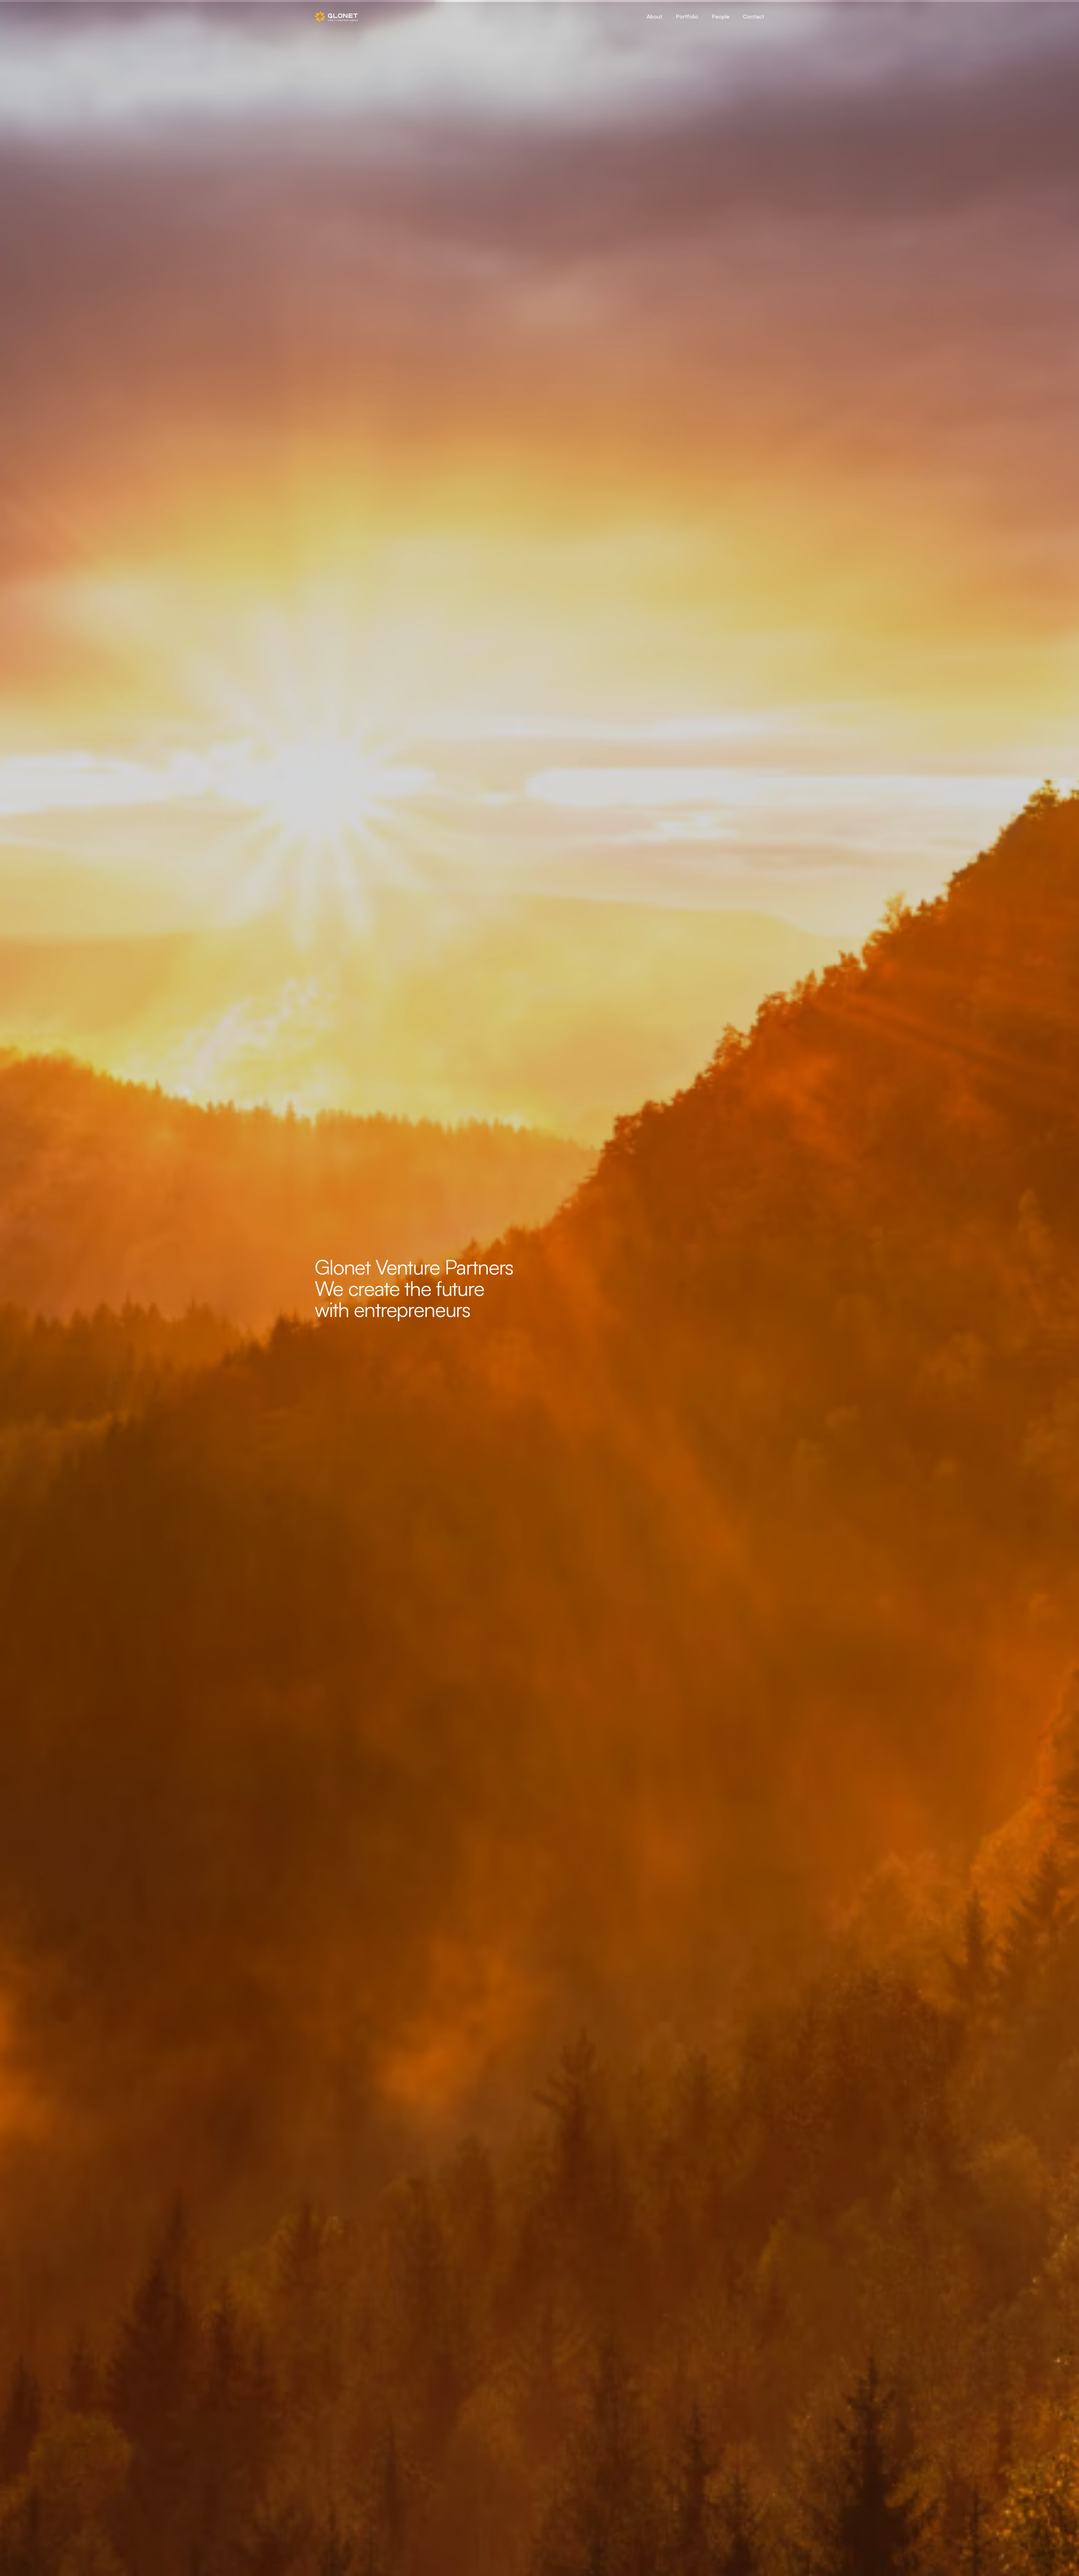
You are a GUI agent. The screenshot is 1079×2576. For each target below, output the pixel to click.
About (654, 16)
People (721, 16)
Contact (754, 16)
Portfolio (687, 16)
